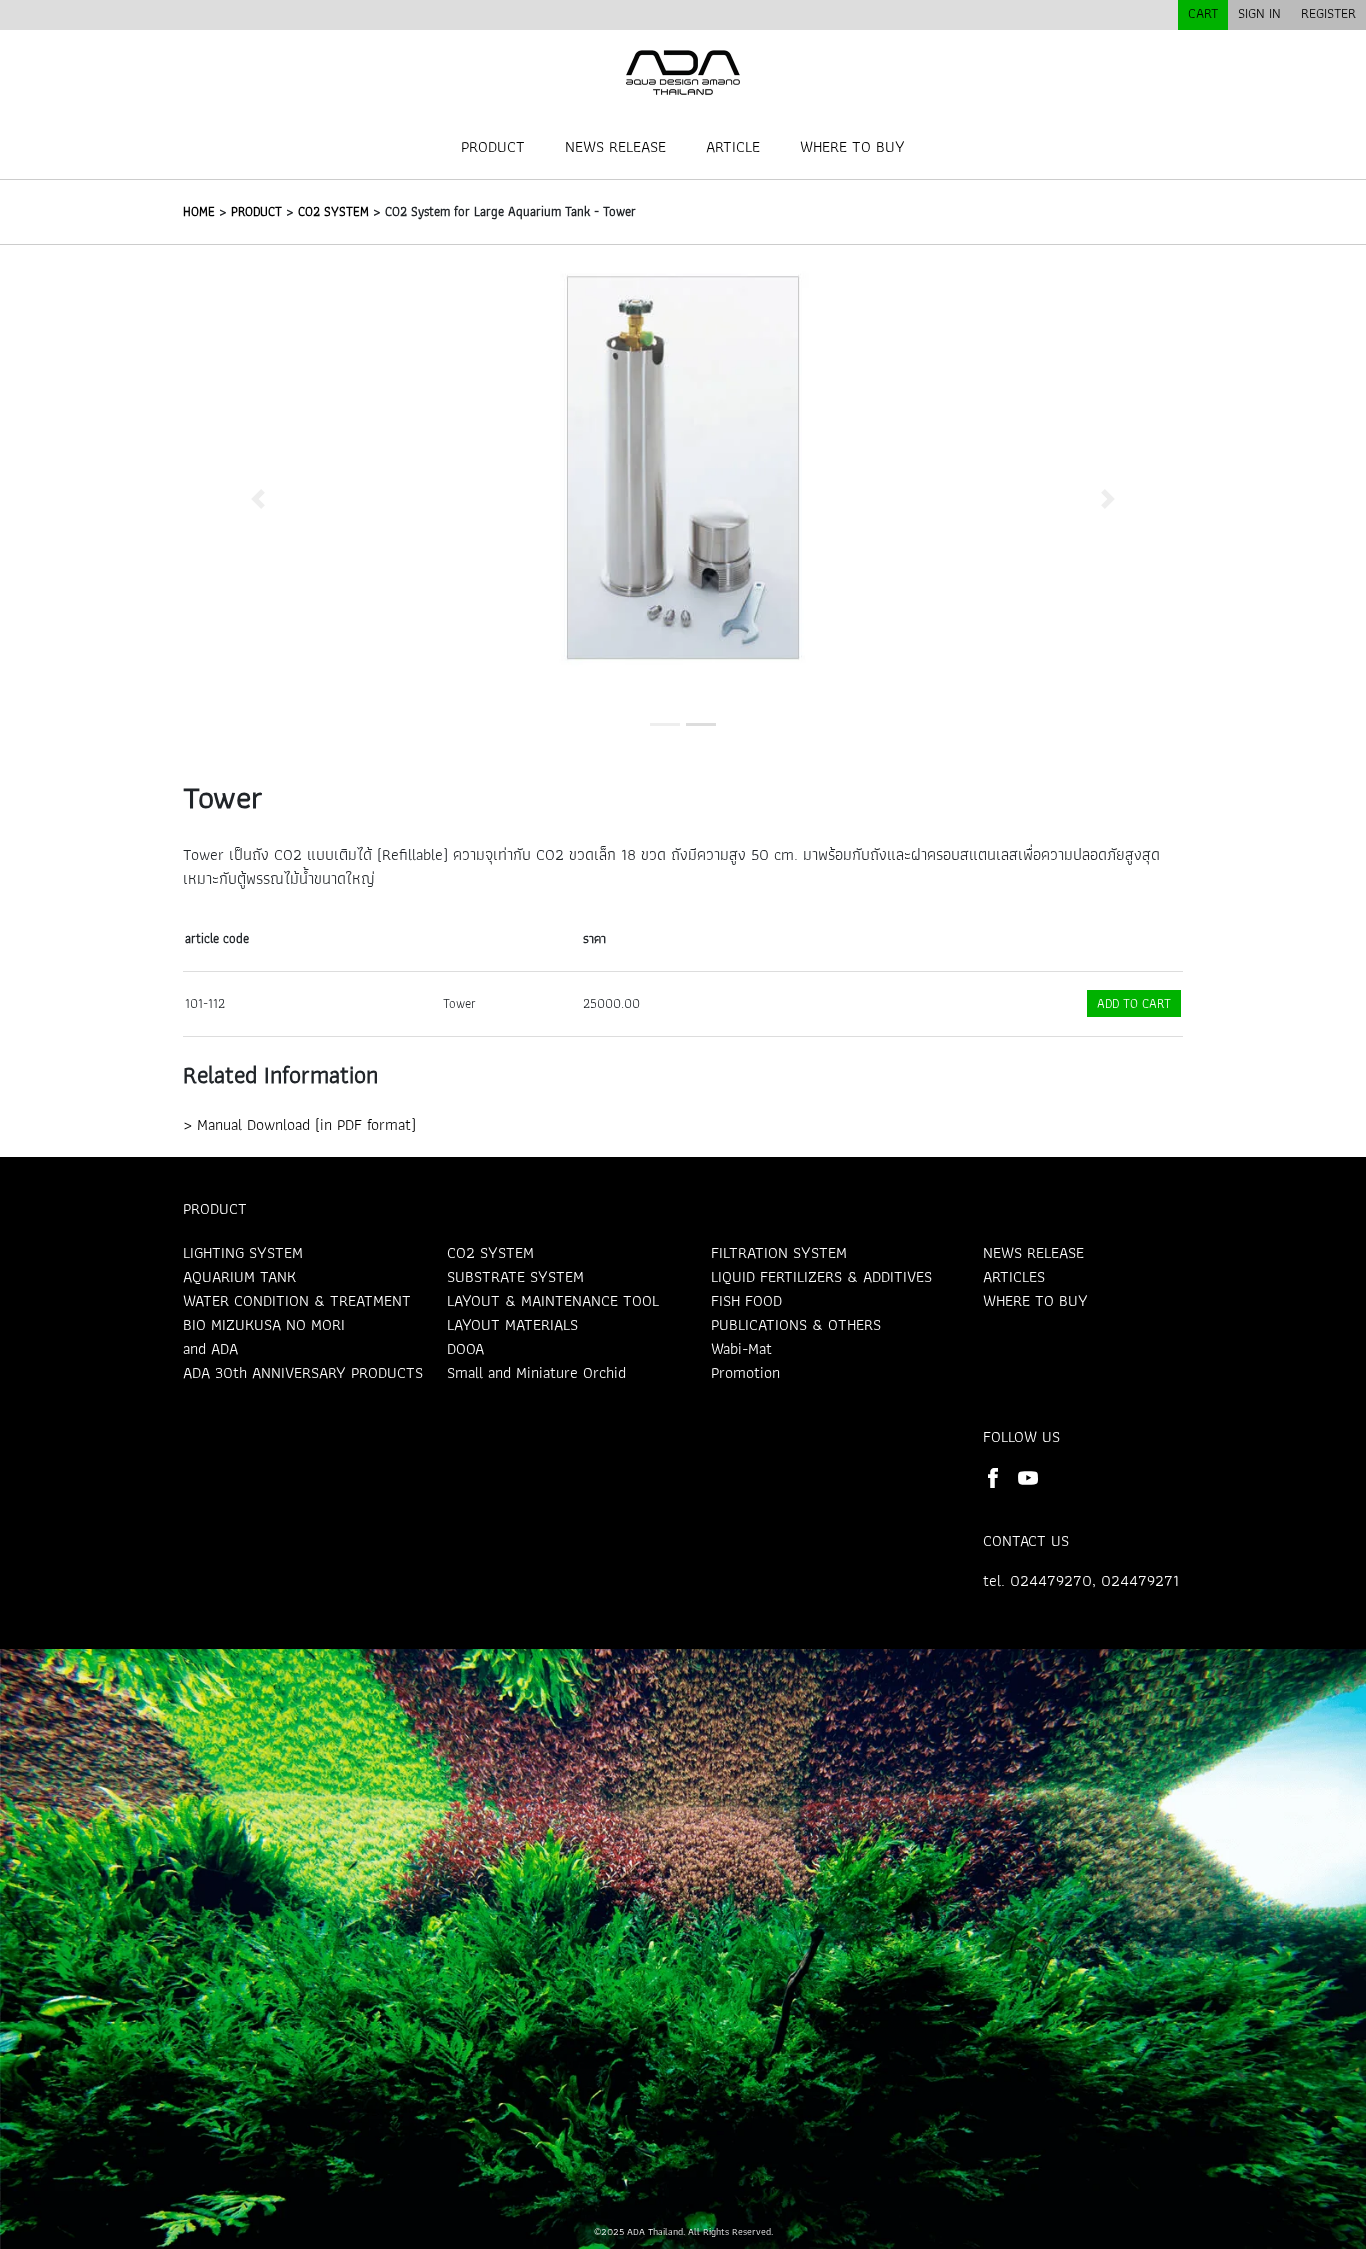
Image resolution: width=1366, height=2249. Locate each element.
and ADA (210, 1348)
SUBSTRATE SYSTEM (515, 1276)
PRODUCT (493, 146)
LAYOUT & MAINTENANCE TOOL (553, 1300)
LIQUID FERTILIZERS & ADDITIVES (821, 1276)
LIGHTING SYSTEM (243, 1252)
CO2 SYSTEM (333, 211)
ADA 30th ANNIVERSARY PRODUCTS (303, 1372)
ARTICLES (1014, 1276)
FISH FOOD (746, 1300)
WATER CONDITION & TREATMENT (297, 1300)
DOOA (465, 1348)
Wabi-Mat (741, 1348)
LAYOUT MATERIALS (512, 1324)
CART (1203, 13)
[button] (258, 498)
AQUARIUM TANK (239, 1276)
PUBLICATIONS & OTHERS (796, 1324)
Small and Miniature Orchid (536, 1372)
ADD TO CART (1134, 1003)
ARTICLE (733, 146)
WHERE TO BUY (852, 146)
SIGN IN (1259, 13)
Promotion (745, 1372)
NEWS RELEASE (615, 146)
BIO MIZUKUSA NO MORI (264, 1324)
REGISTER (1328, 13)
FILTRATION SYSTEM (779, 1252)
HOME (199, 211)
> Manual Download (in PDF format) (299, 1124)
